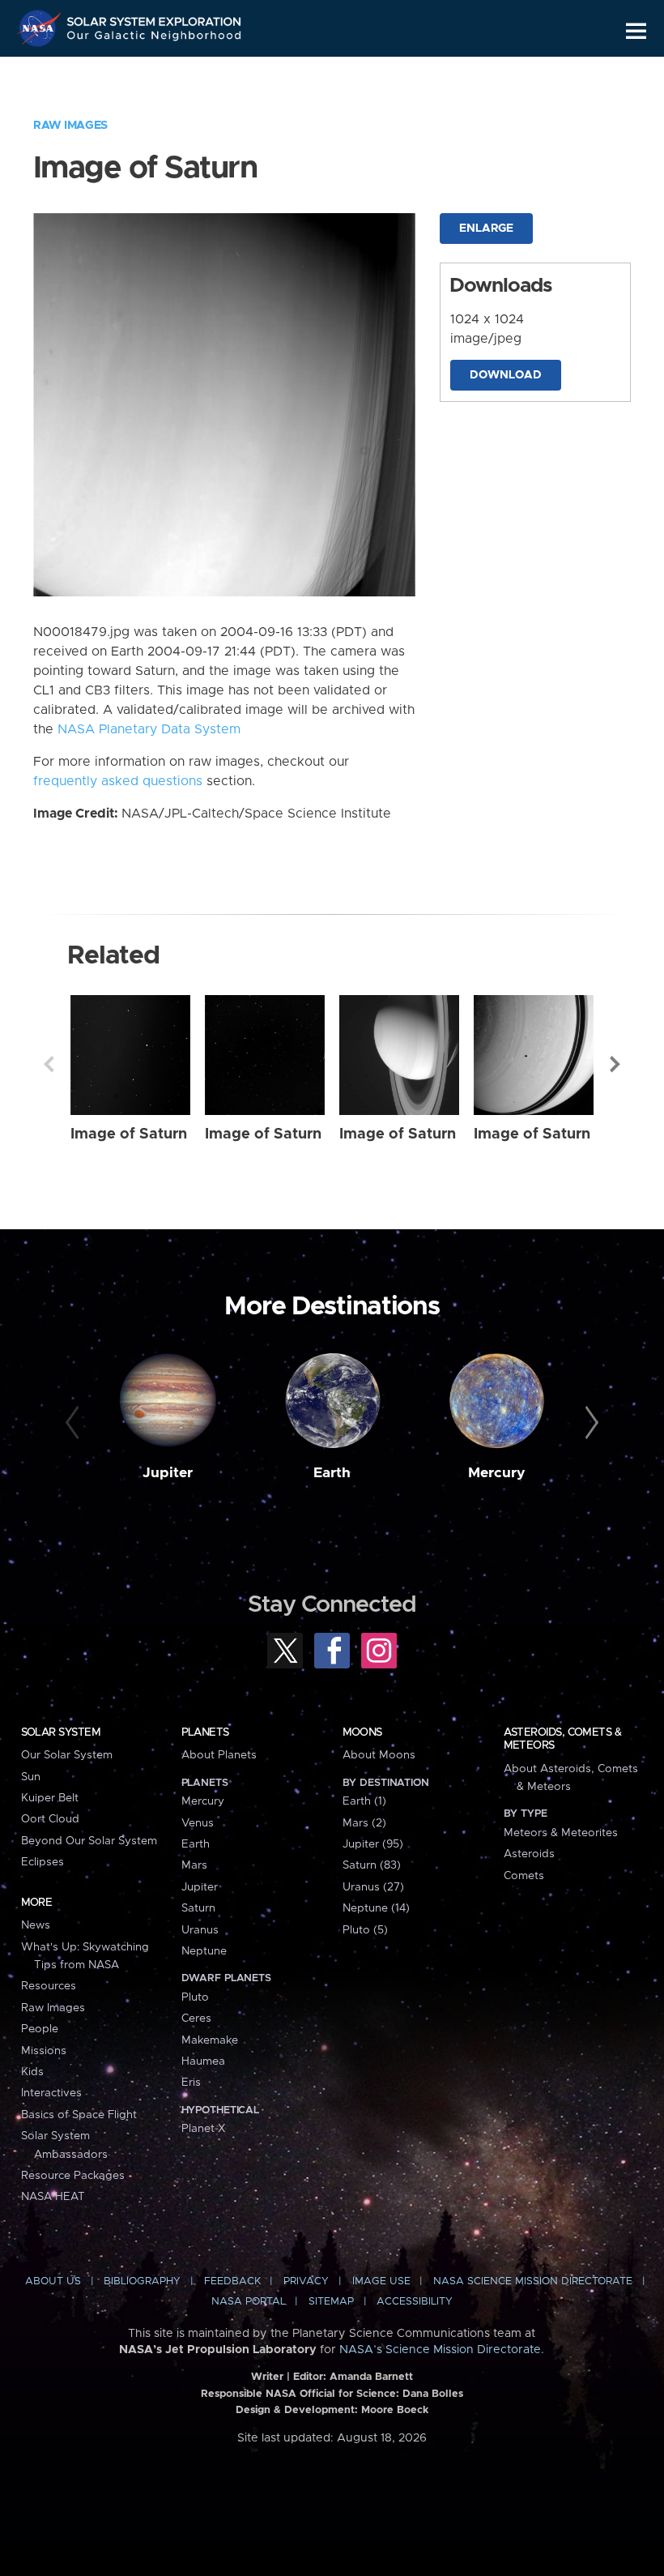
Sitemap (331, 2302)
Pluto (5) (365, 1930)
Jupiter (168, 1473)
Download (506, 375)
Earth (332, 1473)
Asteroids (529, 1854)
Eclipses (43, 1862)
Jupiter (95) (373, 1844)
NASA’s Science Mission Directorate (440, 2350)
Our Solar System (67, 1755)
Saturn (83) (372, 1865)
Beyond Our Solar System (89, 1841)
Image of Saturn (129, 1134)
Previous (49, 1064)
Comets (524, 1876)
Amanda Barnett (371, 2377)
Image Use (381, 2281)
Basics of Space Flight (79, 2115)
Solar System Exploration (155, 18)
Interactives (51, 2093)
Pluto (195, 1997)
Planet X (203, 2129)
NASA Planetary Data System (149, 729)
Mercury (497, 1473)
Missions (44, 2051)
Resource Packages (73, 2176)
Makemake (210, 2040)
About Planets (219, 1755)
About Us (53, 2281)
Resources (49, 1986)
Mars (194, 1865)
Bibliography (142, 2281)
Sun (31, 1777)
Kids (32, 2072)
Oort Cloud (50, 1819)
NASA (41, 28)
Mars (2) (364, 1823)
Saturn (198, 1908)
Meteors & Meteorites (561, 1833)
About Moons (379, 1755)
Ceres (196, 2019)
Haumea (203, 2061)
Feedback (232, 2281)
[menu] (636, 31)
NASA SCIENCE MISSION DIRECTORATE (533, 2281)
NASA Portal (249, 2302)
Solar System (61, 1732)
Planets (205, 1732)
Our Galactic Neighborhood (155, 38)
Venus (198, 1823)
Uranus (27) (373, 1887)
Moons (362, 1732)
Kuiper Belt (50, 1798)
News (36, 1925)
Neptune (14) (376, 1908)
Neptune (204, 1951)
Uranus (200, 1930)
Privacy (306, 2281)
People (40, 2029)
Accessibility (415, 2302)
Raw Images (70, 126)
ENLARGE (486, 229)
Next (615, 1064)
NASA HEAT (53, 2197)
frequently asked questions (118, 781)
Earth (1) (364, 1801)
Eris (191, 2083)
